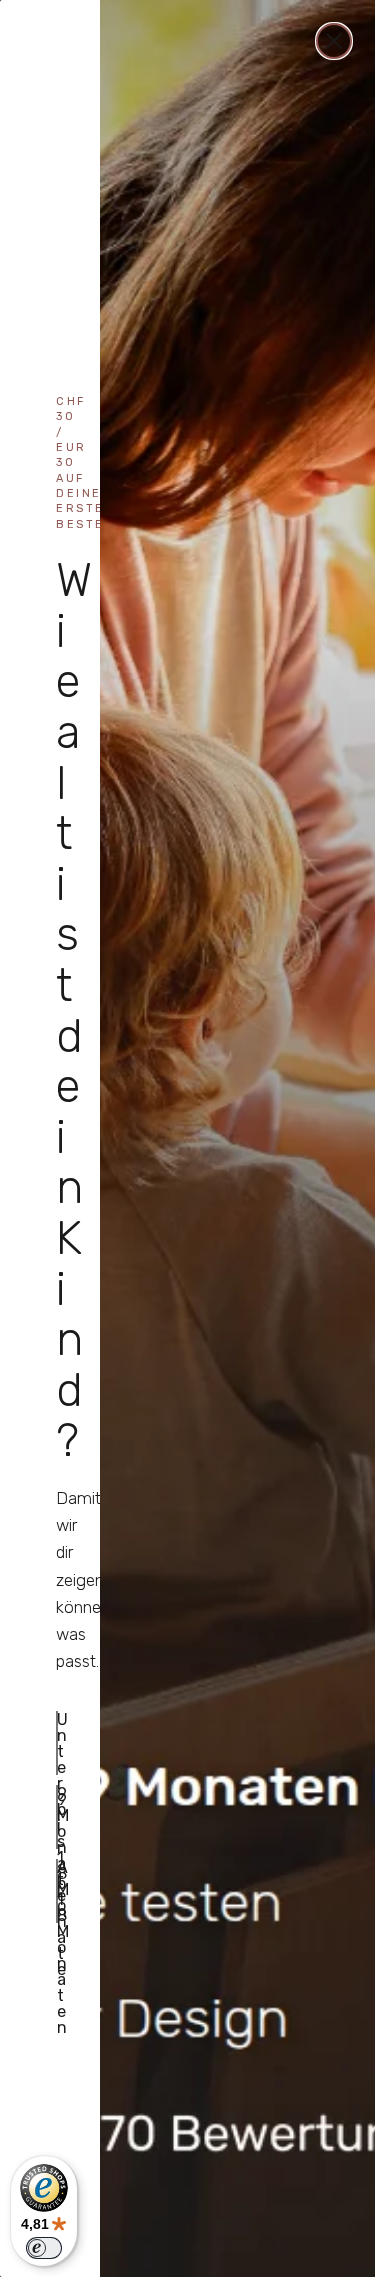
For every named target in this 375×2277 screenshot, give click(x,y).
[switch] (44, 2248)
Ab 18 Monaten (57, 1891)
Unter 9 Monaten (57, 1743)
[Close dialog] (334, 41)
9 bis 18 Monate (57, 1817)
